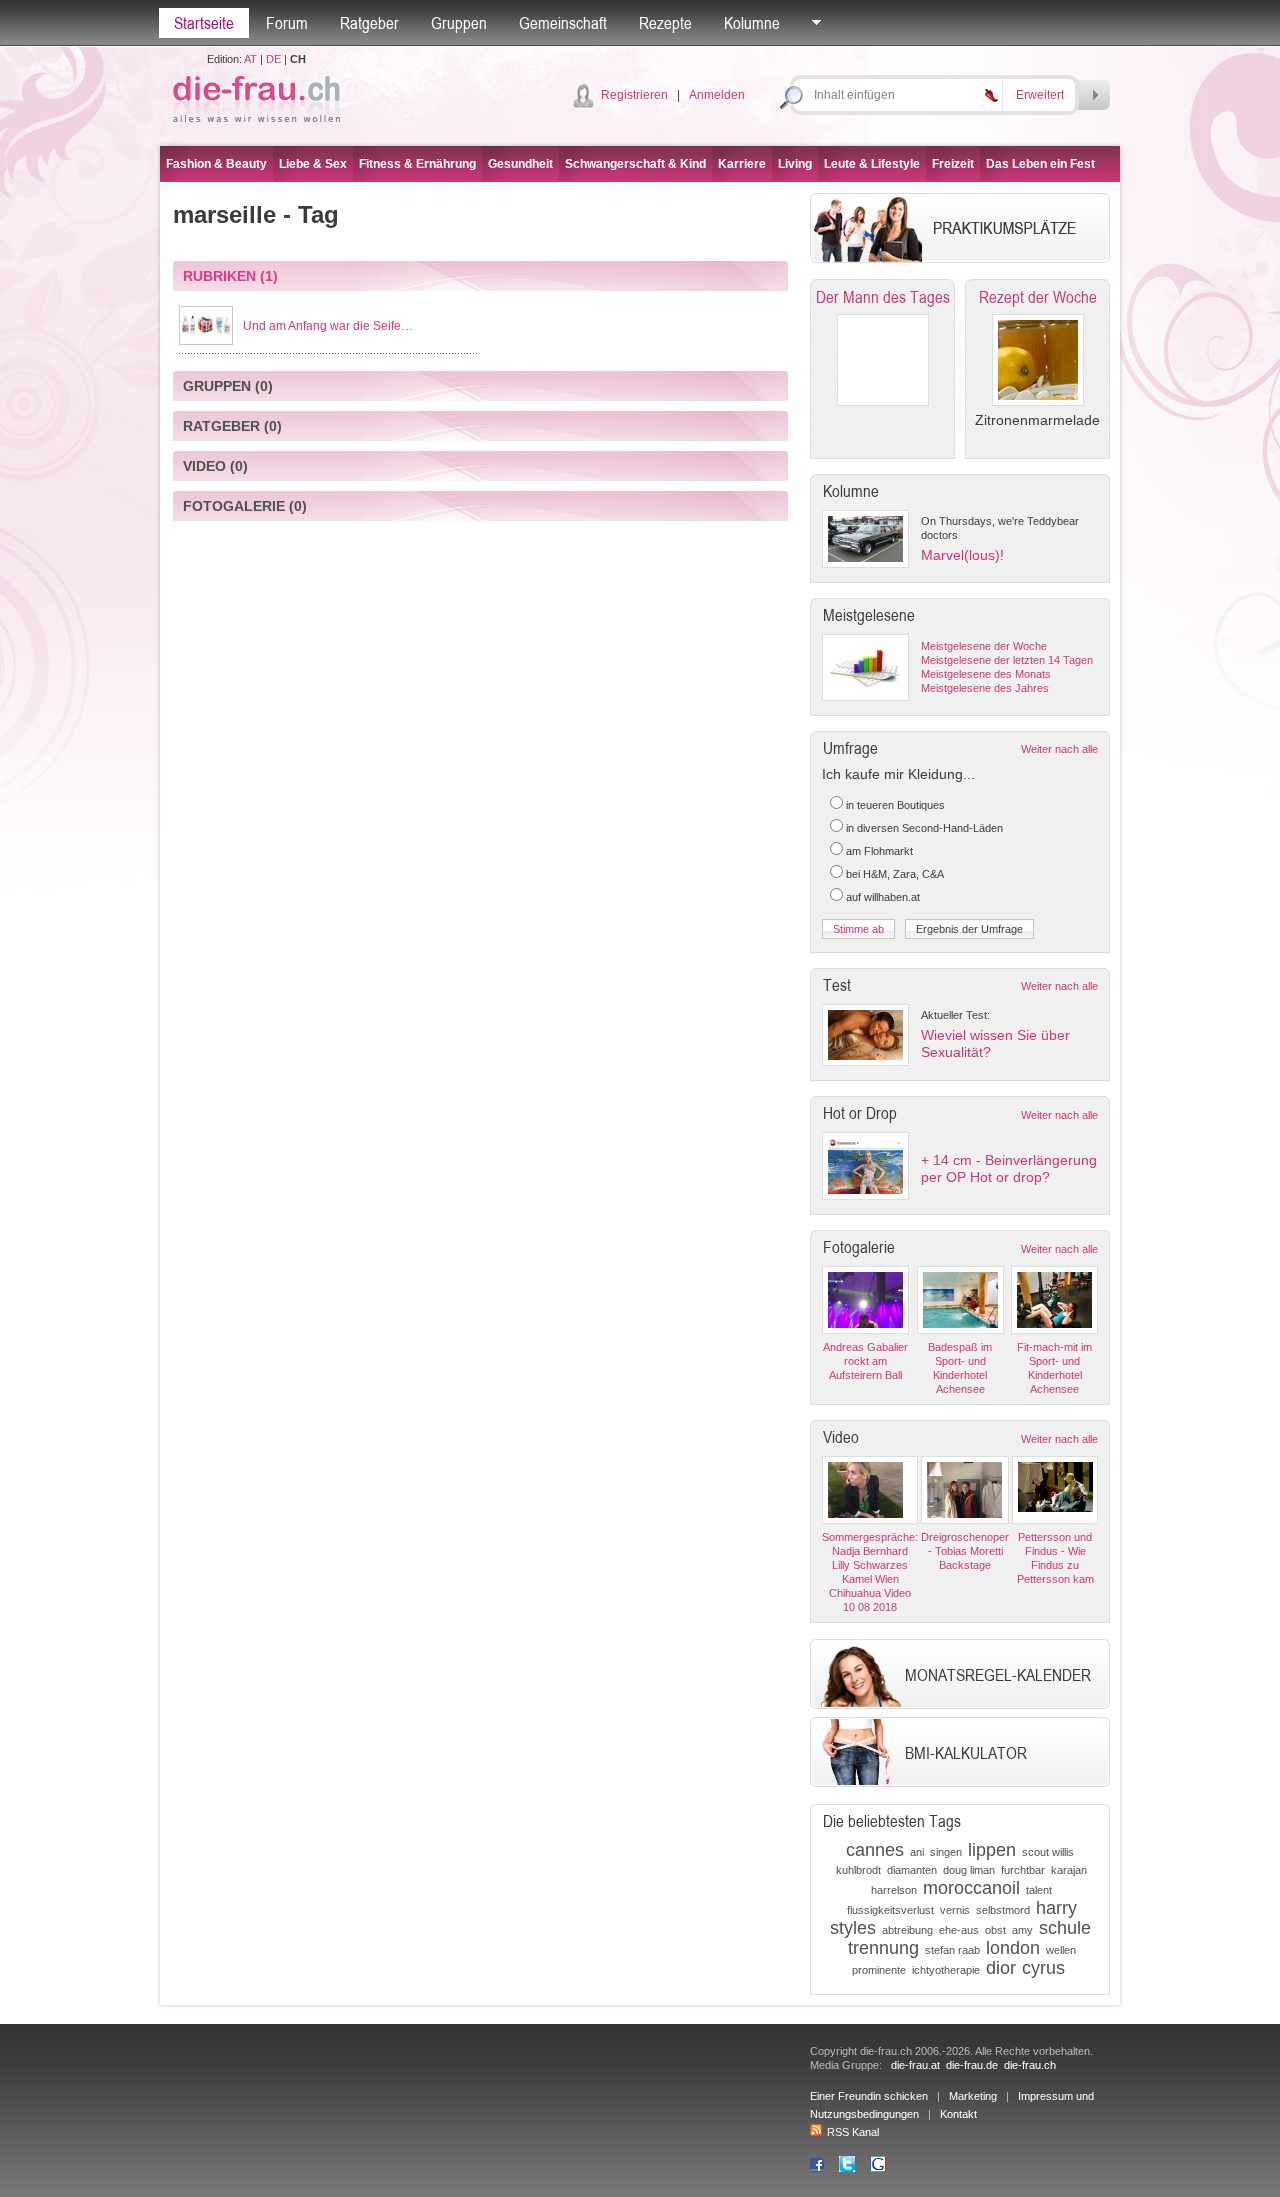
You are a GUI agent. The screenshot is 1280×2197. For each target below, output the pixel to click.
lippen (992, 1850)
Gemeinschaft (563, 23)
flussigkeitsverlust (890, 1910)
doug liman (969, 1870)
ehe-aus (959, 1930)
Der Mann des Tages (883, 297)
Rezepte (665, 23)
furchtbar (1023, 1870)
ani (917, 1852)
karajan (1069, 1870)
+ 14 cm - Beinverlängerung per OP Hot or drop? (1009, 1168)
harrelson (894, 1890)
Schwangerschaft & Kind (635, 164)
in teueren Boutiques (895, 805)
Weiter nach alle (1059, 749)
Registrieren (634, 95)
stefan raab (952, 1950)
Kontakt (958, 2114)
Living (795, 164)
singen (946, 1852)
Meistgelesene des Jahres (985, 688)
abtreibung (907, 1930)
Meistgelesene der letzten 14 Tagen (1007, 660)
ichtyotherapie (946, 1970)
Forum (287, 23)
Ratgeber (369, 23)
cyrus (1043, 1968)
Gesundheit (520, 164)
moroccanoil (971, 1888)
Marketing (973, 2096)
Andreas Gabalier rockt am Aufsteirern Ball (865, 1361)
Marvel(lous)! (962, 555)
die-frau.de (972, 2065)
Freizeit (953, 164)
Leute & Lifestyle (872, 164)
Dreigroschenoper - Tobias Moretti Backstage (965, 1551)
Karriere (742, 164)
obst (995, 1930)
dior (1001, 1968)
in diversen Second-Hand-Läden (924, 828)
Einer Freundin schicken (869, 2096)
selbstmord (1003, 1910)
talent (1039, 1890)
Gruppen (459, 23)
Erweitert (1040, 95)
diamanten (912, 1870)
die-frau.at (915, 2065)
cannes (875, 1850)
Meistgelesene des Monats (986, 674)
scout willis (1048, 1852)
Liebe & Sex (313, 164)
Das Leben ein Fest (1040, 164)
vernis (955, 1910)
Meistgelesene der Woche (984, 646)
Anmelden (717, 95)
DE (273, 59)
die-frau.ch (1030, 2065)
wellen (1061, 1950)
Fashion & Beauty (216, 164)
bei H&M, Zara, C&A (895, 874)
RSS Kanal (853, 2132)
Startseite (204, 23)
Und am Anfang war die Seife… (328, 326)
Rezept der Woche (1038, 297)
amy (1022, 1930)
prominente (879, 1970)
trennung (883, 1948)
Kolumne (752, 23)
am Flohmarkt (879, 851)
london (1013, 1948)
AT (250, 59)
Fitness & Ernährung (417, 164)
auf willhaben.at (883, 897)
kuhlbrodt (858, 1870)
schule (1065, 1928)
